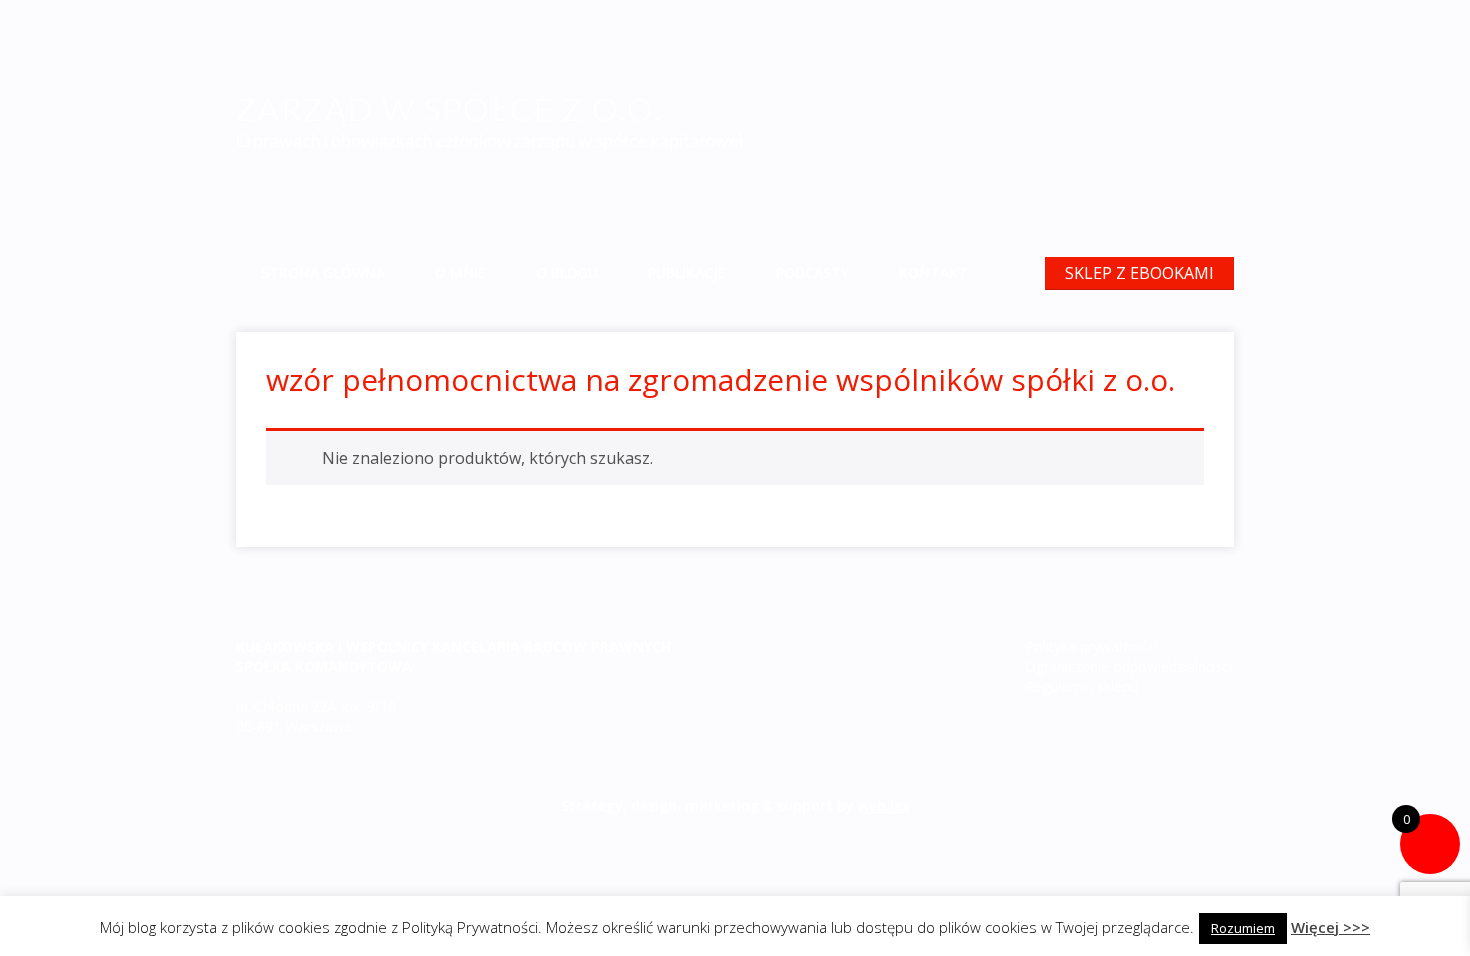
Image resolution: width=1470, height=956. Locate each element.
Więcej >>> (1330, 927)
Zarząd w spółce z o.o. (449, 108)
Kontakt (933, 272)
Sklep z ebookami (1139, 273)
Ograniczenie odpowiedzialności (1128, 666)
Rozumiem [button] (1243, 928)
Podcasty (812, 272)
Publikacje (687, 272)
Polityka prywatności (1091, 646)
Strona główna (323, 272)
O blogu (567, 272)
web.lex (884, 805)
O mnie (460, 272)
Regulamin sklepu (1081, 686)
